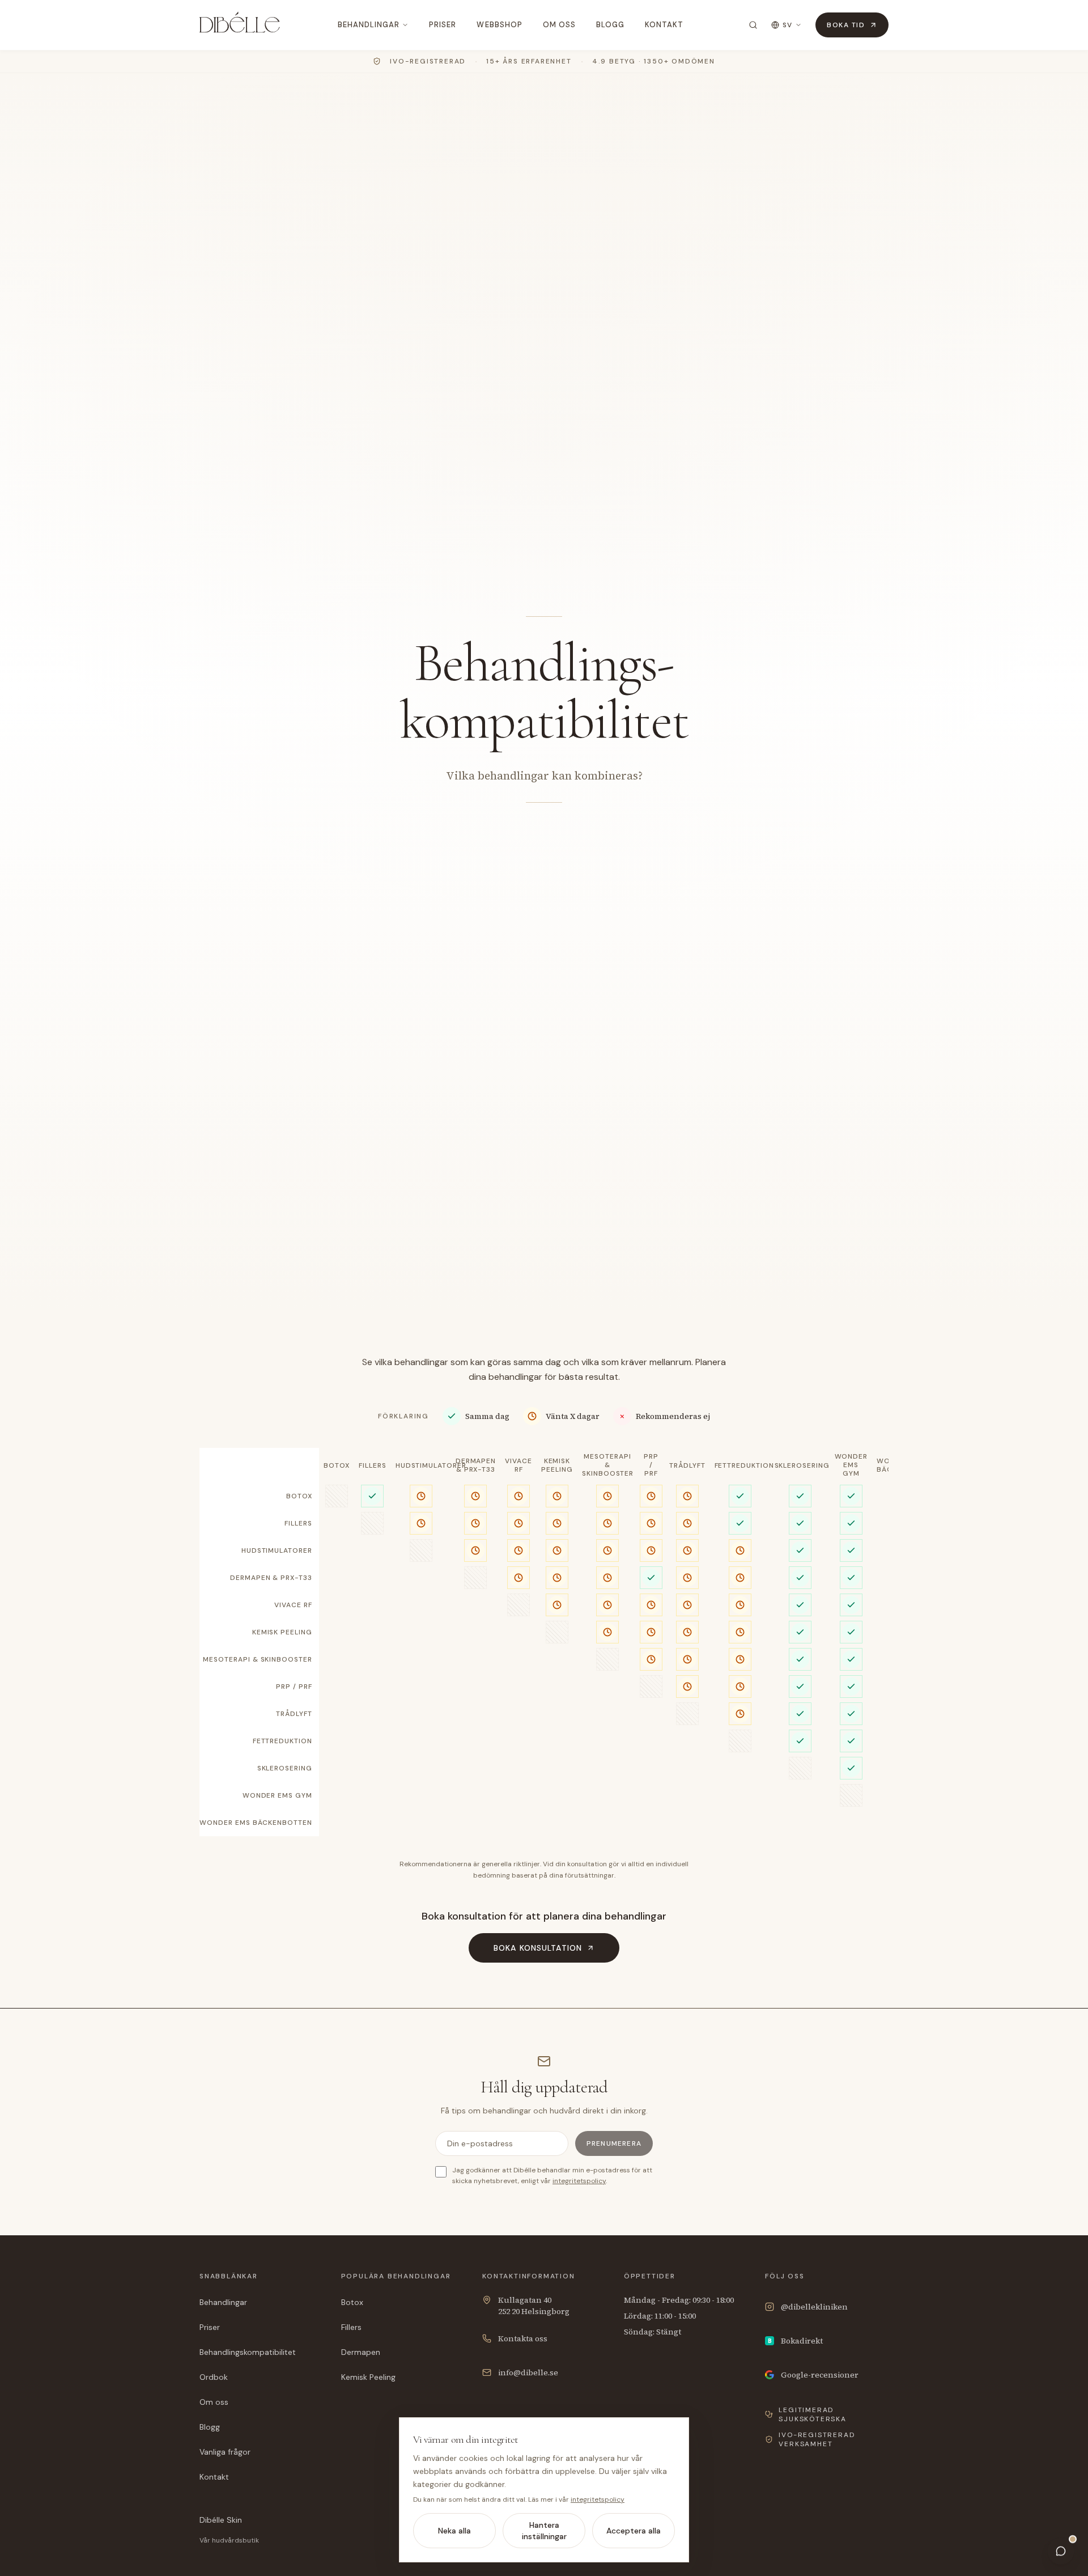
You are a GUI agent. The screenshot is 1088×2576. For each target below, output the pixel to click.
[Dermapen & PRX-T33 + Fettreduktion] (740, 1578)
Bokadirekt (796, 2341)
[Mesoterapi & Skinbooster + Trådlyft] (687, 1659)
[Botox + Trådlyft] (687, 1496)
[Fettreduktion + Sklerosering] (800, 1741)
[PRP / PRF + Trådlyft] (687, 1687)
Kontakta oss (523, 2338)
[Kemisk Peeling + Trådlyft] (687, 1632)
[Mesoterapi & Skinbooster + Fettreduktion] (740, 1659)
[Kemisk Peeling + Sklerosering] (800, 1632)
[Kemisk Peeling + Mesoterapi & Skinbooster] (607, 1632)
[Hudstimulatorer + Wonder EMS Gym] (851, 1550)
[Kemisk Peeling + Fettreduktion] (740, 1632)
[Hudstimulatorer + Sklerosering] (800, 1550)
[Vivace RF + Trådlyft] (687, 1605)
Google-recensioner (820, 2375)
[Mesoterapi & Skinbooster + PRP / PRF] (651, 1659)
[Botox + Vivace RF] (518, 1496)
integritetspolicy (579, 2181)
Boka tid (846, 25)
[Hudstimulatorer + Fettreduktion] (740, 1550)
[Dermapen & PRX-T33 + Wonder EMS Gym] (851, 1578)
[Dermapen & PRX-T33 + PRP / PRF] (651, 1578)
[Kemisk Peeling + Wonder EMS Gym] (851, 1632)
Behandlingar (369, 25)
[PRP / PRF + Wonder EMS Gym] (851, 1687)
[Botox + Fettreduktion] (740, 1496)
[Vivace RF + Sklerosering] (800, 1605)
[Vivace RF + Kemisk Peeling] (557, 1605)
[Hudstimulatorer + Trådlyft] (687, 1550)
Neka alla (454, 2531)
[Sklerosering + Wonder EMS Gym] (851, 1768)
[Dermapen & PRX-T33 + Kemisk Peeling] (557, 1578)
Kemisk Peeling (368, 2377)
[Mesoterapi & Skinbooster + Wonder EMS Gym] (851, 1659)
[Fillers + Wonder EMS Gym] (851, 1523)
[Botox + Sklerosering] (800, 1496)
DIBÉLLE (240, 25)
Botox (352, 2302)
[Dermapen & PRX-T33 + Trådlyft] (687, 1578)
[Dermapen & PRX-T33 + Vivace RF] (518, 1578)
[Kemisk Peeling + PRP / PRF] (651, 1632)
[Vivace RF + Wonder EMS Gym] (851, 1605)
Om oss (559, 25)
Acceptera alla (634, 2531)
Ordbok (214, 2377)
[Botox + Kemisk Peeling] (557, 1496)
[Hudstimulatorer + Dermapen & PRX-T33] (475, 1550)
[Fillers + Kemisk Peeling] (557, 1523)
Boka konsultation (538, 1948)
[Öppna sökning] (753, 25)
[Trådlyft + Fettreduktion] (740, 1714)
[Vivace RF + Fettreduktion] (740, 1605)
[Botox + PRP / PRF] (651, 1496)
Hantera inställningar (544, 2531)
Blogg (610, 25)
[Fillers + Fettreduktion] (740, 1523)
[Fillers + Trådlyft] (687, 1523)
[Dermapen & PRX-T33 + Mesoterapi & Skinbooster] (607, 1578)
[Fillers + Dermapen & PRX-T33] (475, 1523)
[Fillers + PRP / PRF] (651, 1523)
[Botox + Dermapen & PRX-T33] (475, 1496)
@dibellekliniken (814, 2307)
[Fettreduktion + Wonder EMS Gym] (851, 1741)
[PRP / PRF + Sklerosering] (800, 1687)
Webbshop (499, 25)
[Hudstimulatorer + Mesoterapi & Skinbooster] (607, 1550)
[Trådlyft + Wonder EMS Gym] (851, 1714)
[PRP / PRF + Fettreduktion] (740, 1687)
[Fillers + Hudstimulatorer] (421, 1523)
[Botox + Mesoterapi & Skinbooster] (607, 1496)
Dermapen (361, 2352)
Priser (443, 25)
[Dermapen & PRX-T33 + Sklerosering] (800, 1578)
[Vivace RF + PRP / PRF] (651, 1605)
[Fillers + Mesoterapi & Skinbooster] (607, 1523)
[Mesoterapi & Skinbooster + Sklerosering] (800, 1659)
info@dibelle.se (528, 2372)
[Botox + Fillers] (372, 1496)
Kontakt (664, 25)
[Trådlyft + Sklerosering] (800, 1714)
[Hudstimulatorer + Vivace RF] (518, 1550)
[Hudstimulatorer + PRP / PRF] (651, 1550)
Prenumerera (614, 2143)
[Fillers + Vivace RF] (518, 1523)
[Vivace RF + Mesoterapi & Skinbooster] (607, 1605)
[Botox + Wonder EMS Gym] (851, 1496)
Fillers (351, 2327)
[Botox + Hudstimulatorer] (421, 1496)
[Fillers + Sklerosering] (800, 1523)
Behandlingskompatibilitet (248, 2352)
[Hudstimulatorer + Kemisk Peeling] (557, 1550)
